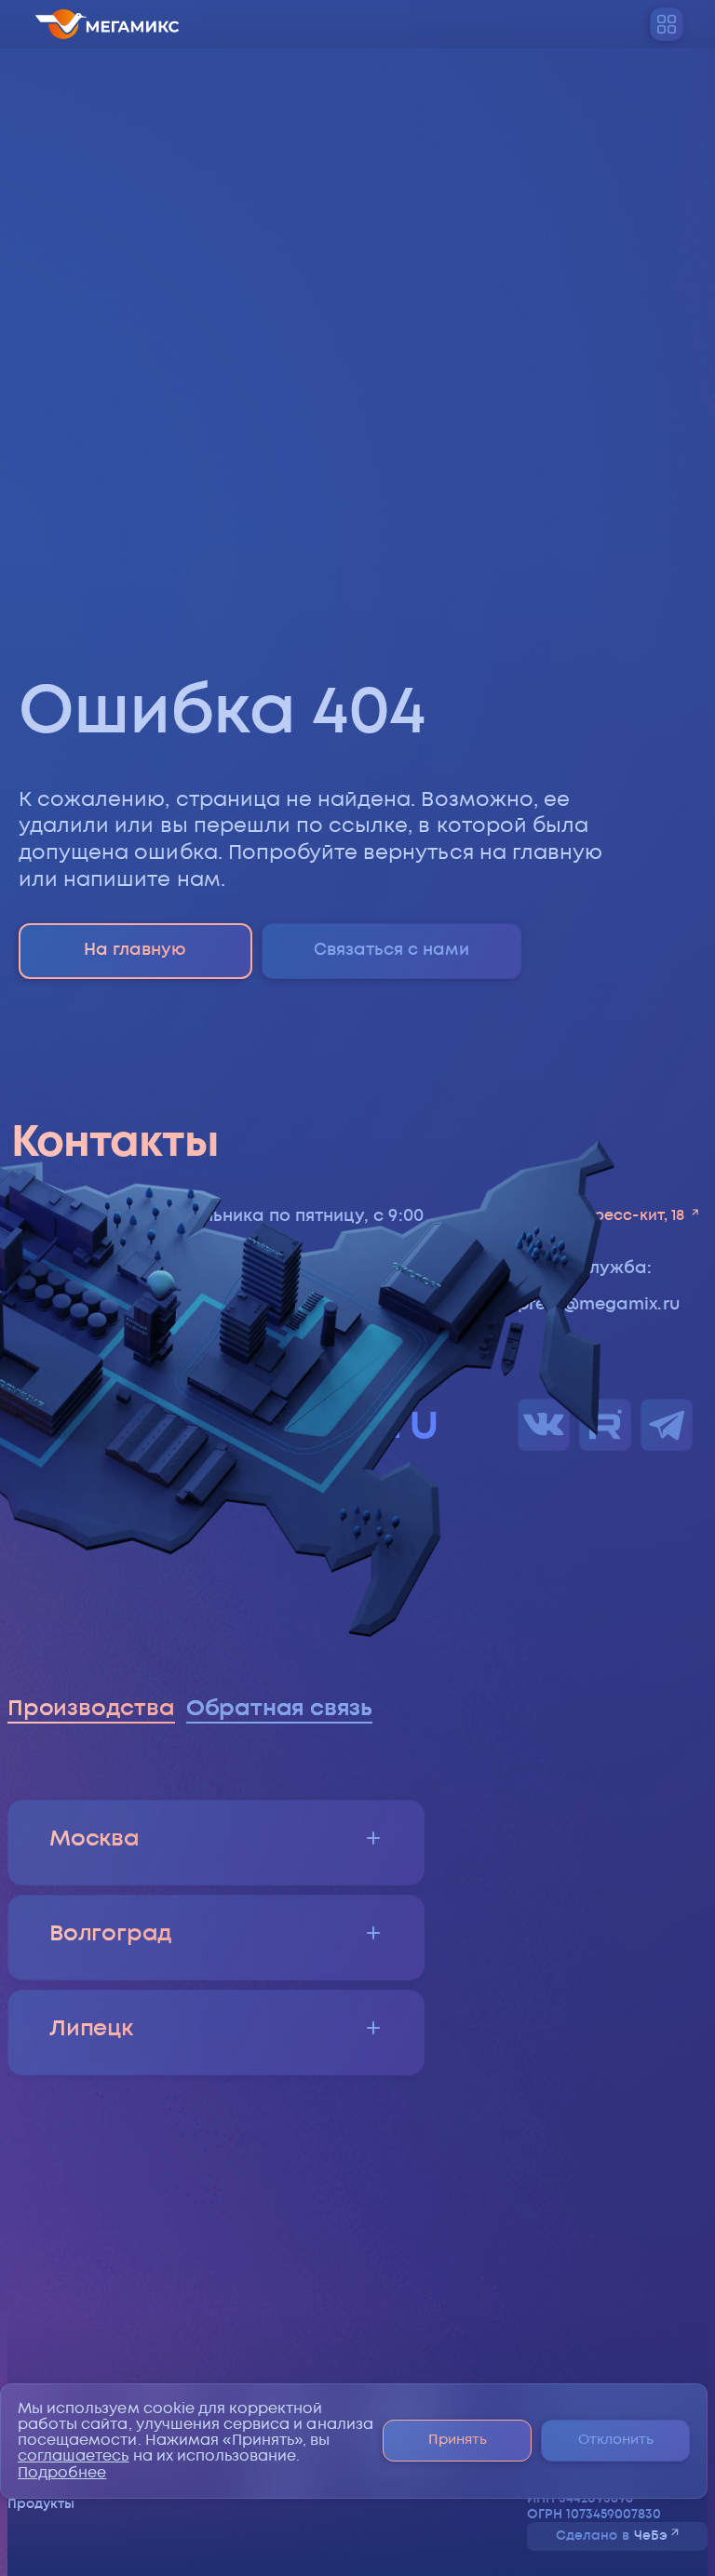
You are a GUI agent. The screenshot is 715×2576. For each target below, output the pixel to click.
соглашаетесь (74, 2456)
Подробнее (62, 2473)
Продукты (41, 2504)
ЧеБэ (651, 2536)
